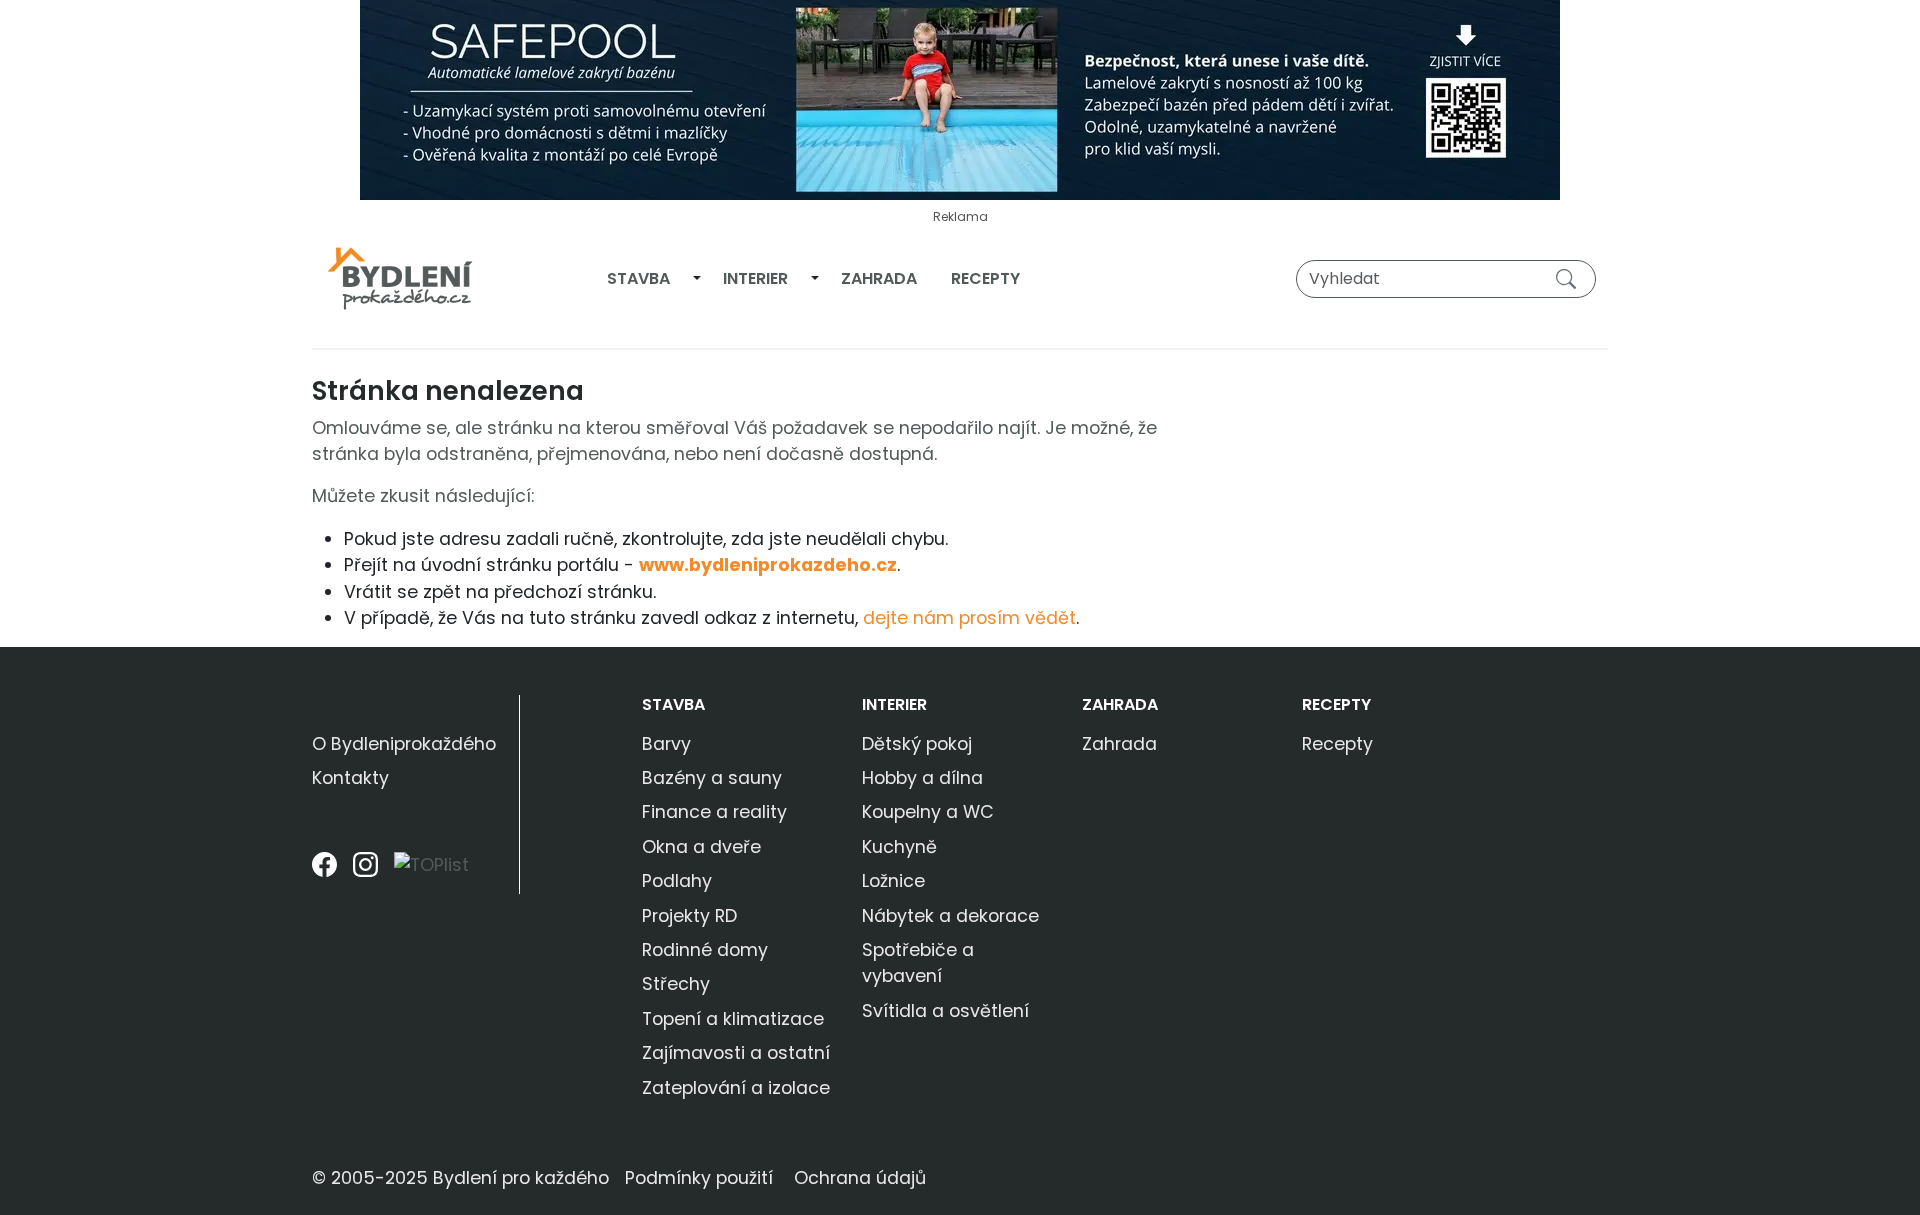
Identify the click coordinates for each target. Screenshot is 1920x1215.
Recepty (985, 278)
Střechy (676, 984)
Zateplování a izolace (736, 1088)
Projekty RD (689, 916)
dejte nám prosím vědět (969, 618)
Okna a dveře (701, 847)
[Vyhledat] (1570, 278)
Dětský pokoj (917, 744)
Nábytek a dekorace (950, 916)
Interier (755, 278)
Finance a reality (714, 812)
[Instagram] (365, 872)
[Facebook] (324, 872)
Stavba (638, 278)
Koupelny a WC (928, 812)
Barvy (666, 744)
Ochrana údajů (860, 1178)
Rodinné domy (705, 950)
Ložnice (893, 881)
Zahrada (879, 278)
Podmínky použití (699, 1178)
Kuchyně (899, 847)
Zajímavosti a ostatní (736, 1053)
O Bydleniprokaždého (404, 744)
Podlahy (677, 881)
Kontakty (350, 778)
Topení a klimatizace (733, 1019)
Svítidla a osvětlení (945, 1011)
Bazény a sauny (712, 778)
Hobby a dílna (922, 778)
